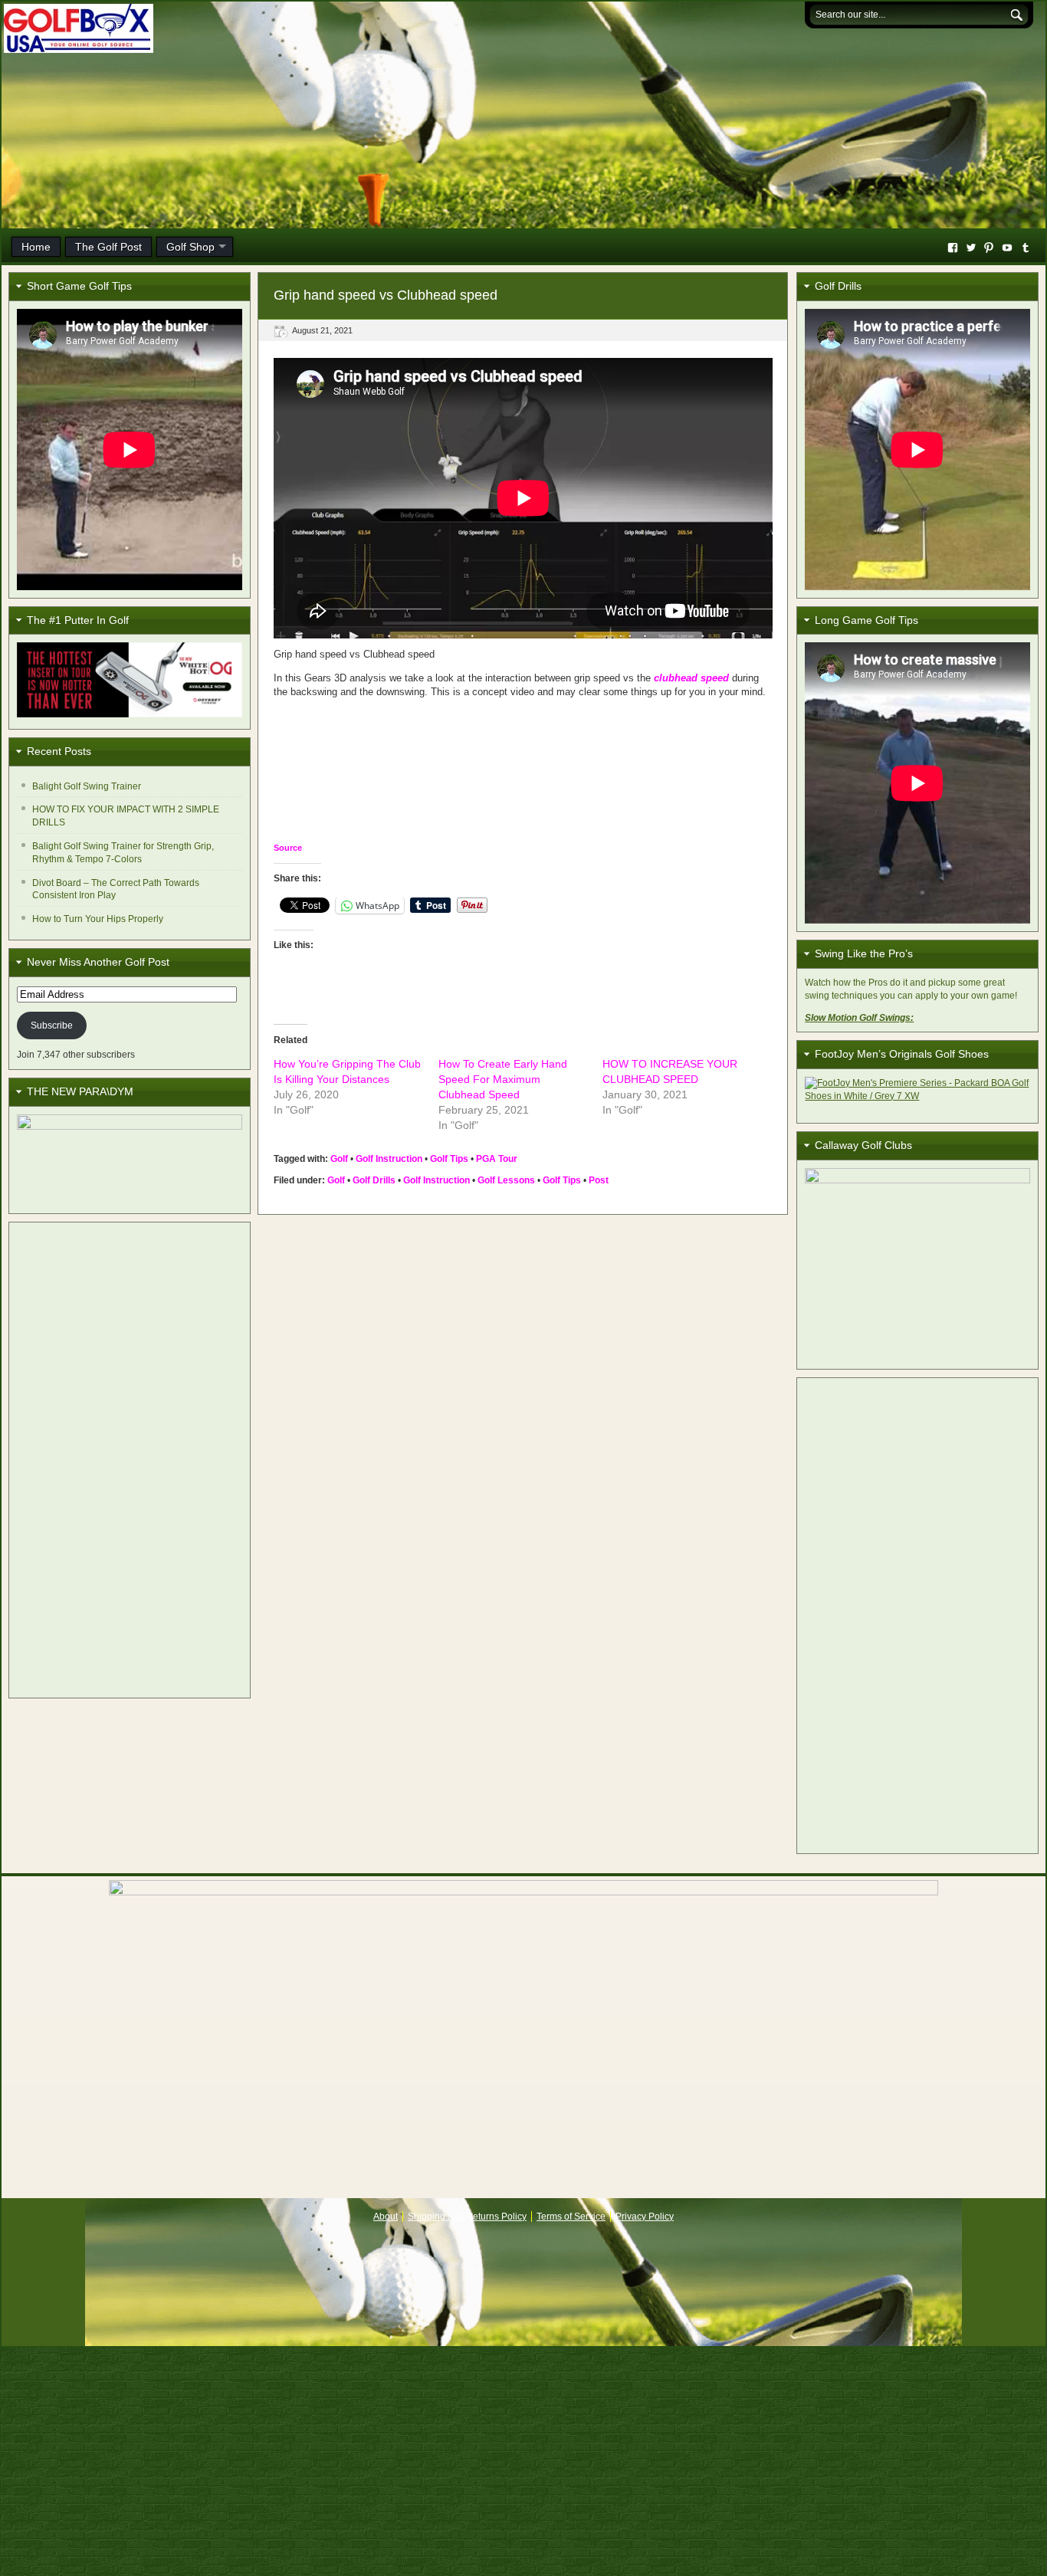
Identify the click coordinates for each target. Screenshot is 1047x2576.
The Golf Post (108, 247)
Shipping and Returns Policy (467, 2217)
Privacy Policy (645, 2217)
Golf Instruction (389, 1159)
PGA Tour (497, 1159)
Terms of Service (571, 2217)
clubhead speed (691, 678)
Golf (339, 1159)
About (386, 2217)
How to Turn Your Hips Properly (98, 919)
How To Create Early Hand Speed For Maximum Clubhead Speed (503, 1079)
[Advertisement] (130, 1460)
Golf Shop (190, 247)
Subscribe (52, 1025)
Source (288, 848)
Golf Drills (374, 1180)
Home (36, 247)
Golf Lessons (506, 1180)
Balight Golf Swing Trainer (87, 786)
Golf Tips (449, 1159)
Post (599, 1180)
